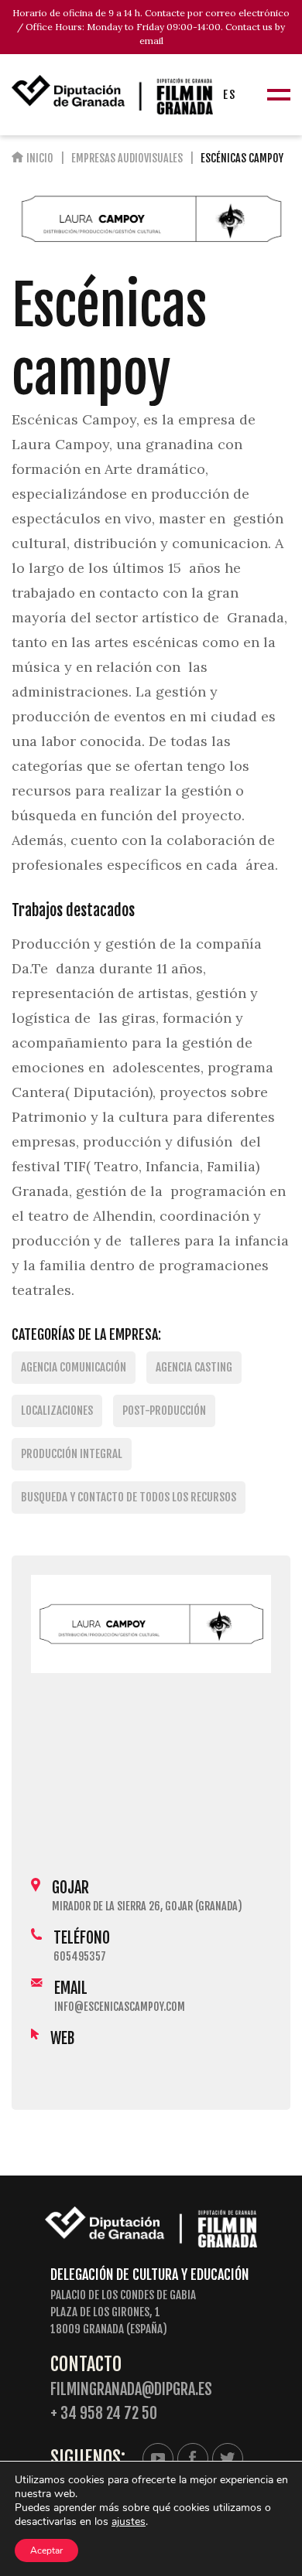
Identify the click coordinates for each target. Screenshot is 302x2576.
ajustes (129, 2522)
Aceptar (46, 2550)
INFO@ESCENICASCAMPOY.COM (120, 2007)
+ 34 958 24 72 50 (104, 2413)
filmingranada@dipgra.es (131, 2389)
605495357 (80, 1956)
